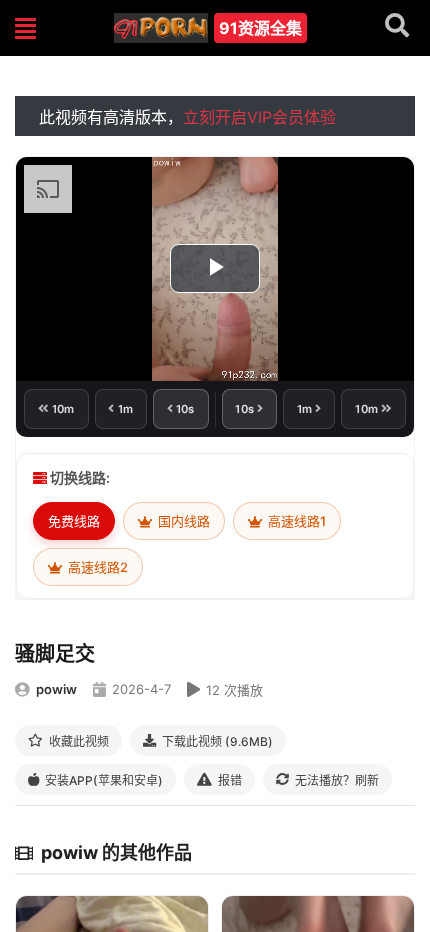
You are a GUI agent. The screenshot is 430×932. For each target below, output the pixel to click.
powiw (56, 689)
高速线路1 (295, 521)
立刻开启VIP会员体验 (259, 117)
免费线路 (74, 521)
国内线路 (182, 521)
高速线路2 (96, 567)
